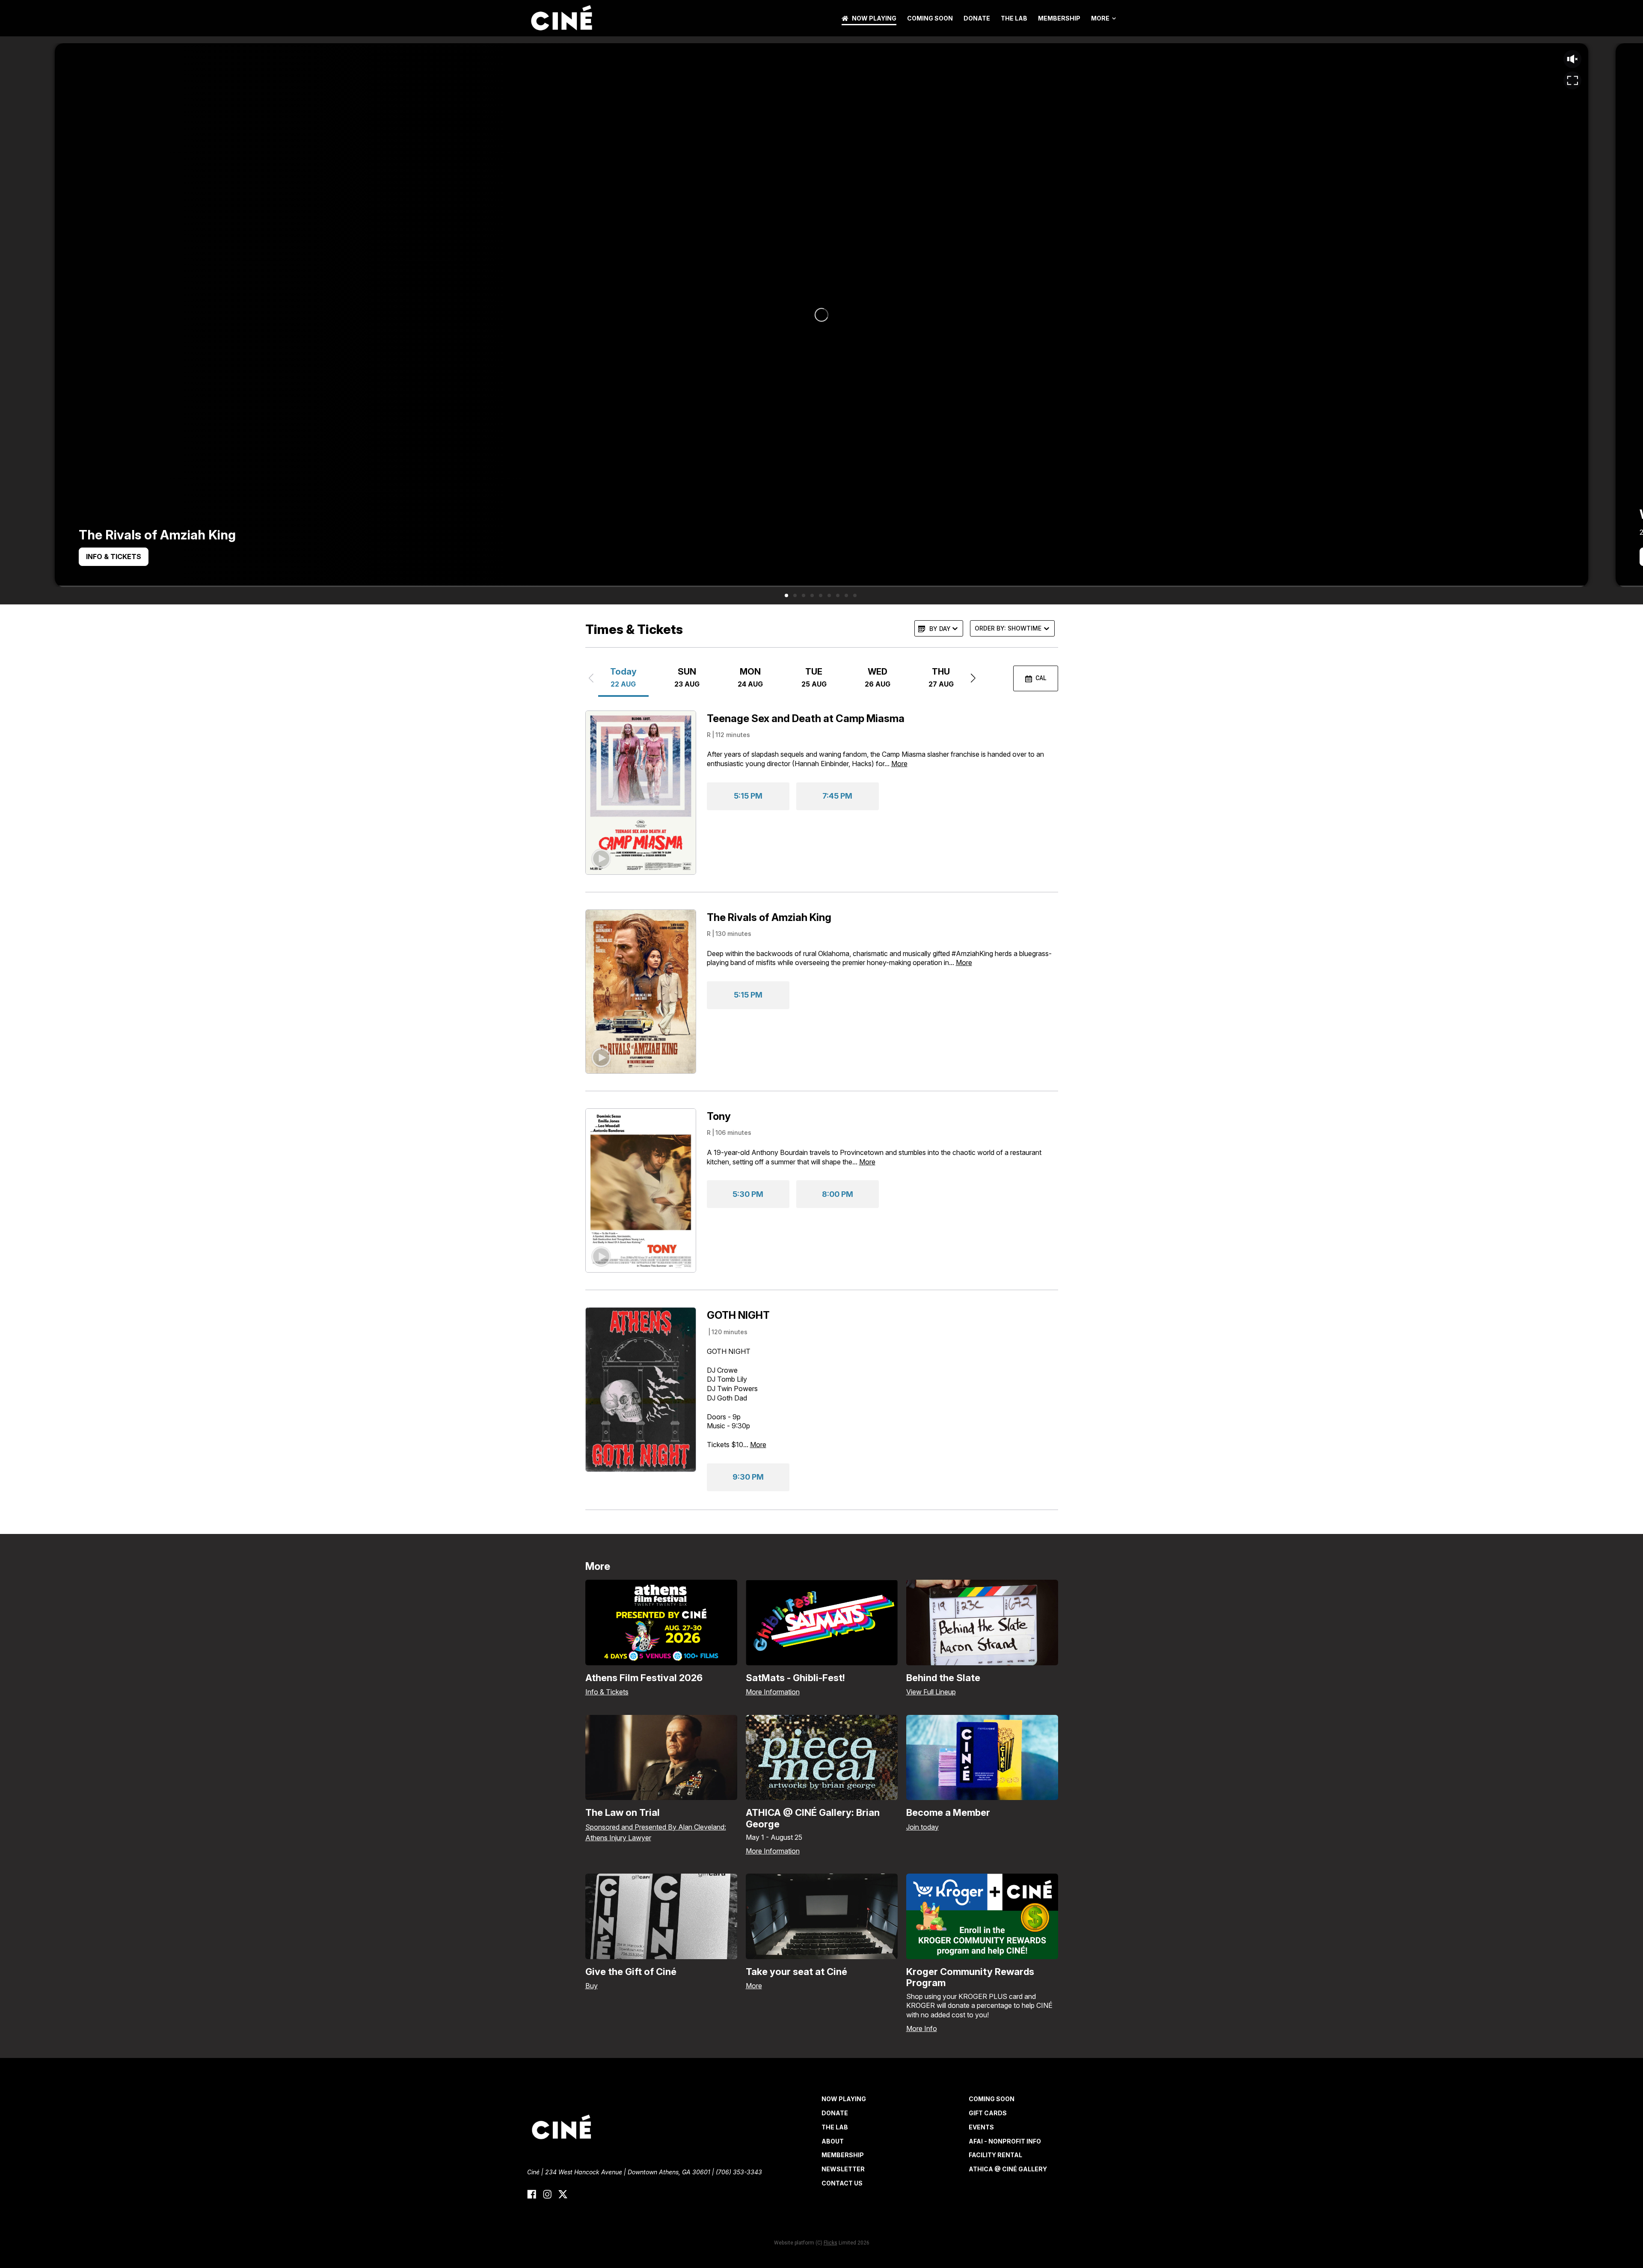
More (1100, 18)
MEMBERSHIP (1059, 18)
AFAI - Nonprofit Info (1005, 2141)
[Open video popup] (1572, 80)
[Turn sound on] (1572, 59)
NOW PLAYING (874, 18)
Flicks (830, 2243)
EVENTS (981, 2127)
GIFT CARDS (988, 2113)
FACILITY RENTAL (995, 2155)
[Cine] (561, 18)
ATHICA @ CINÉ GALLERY (1008, 2169)
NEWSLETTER (843, 2169)
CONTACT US (842, 2183)
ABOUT (833, 2141)
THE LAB (1014, 18)
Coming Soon (930, 18)
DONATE (977, 18)
